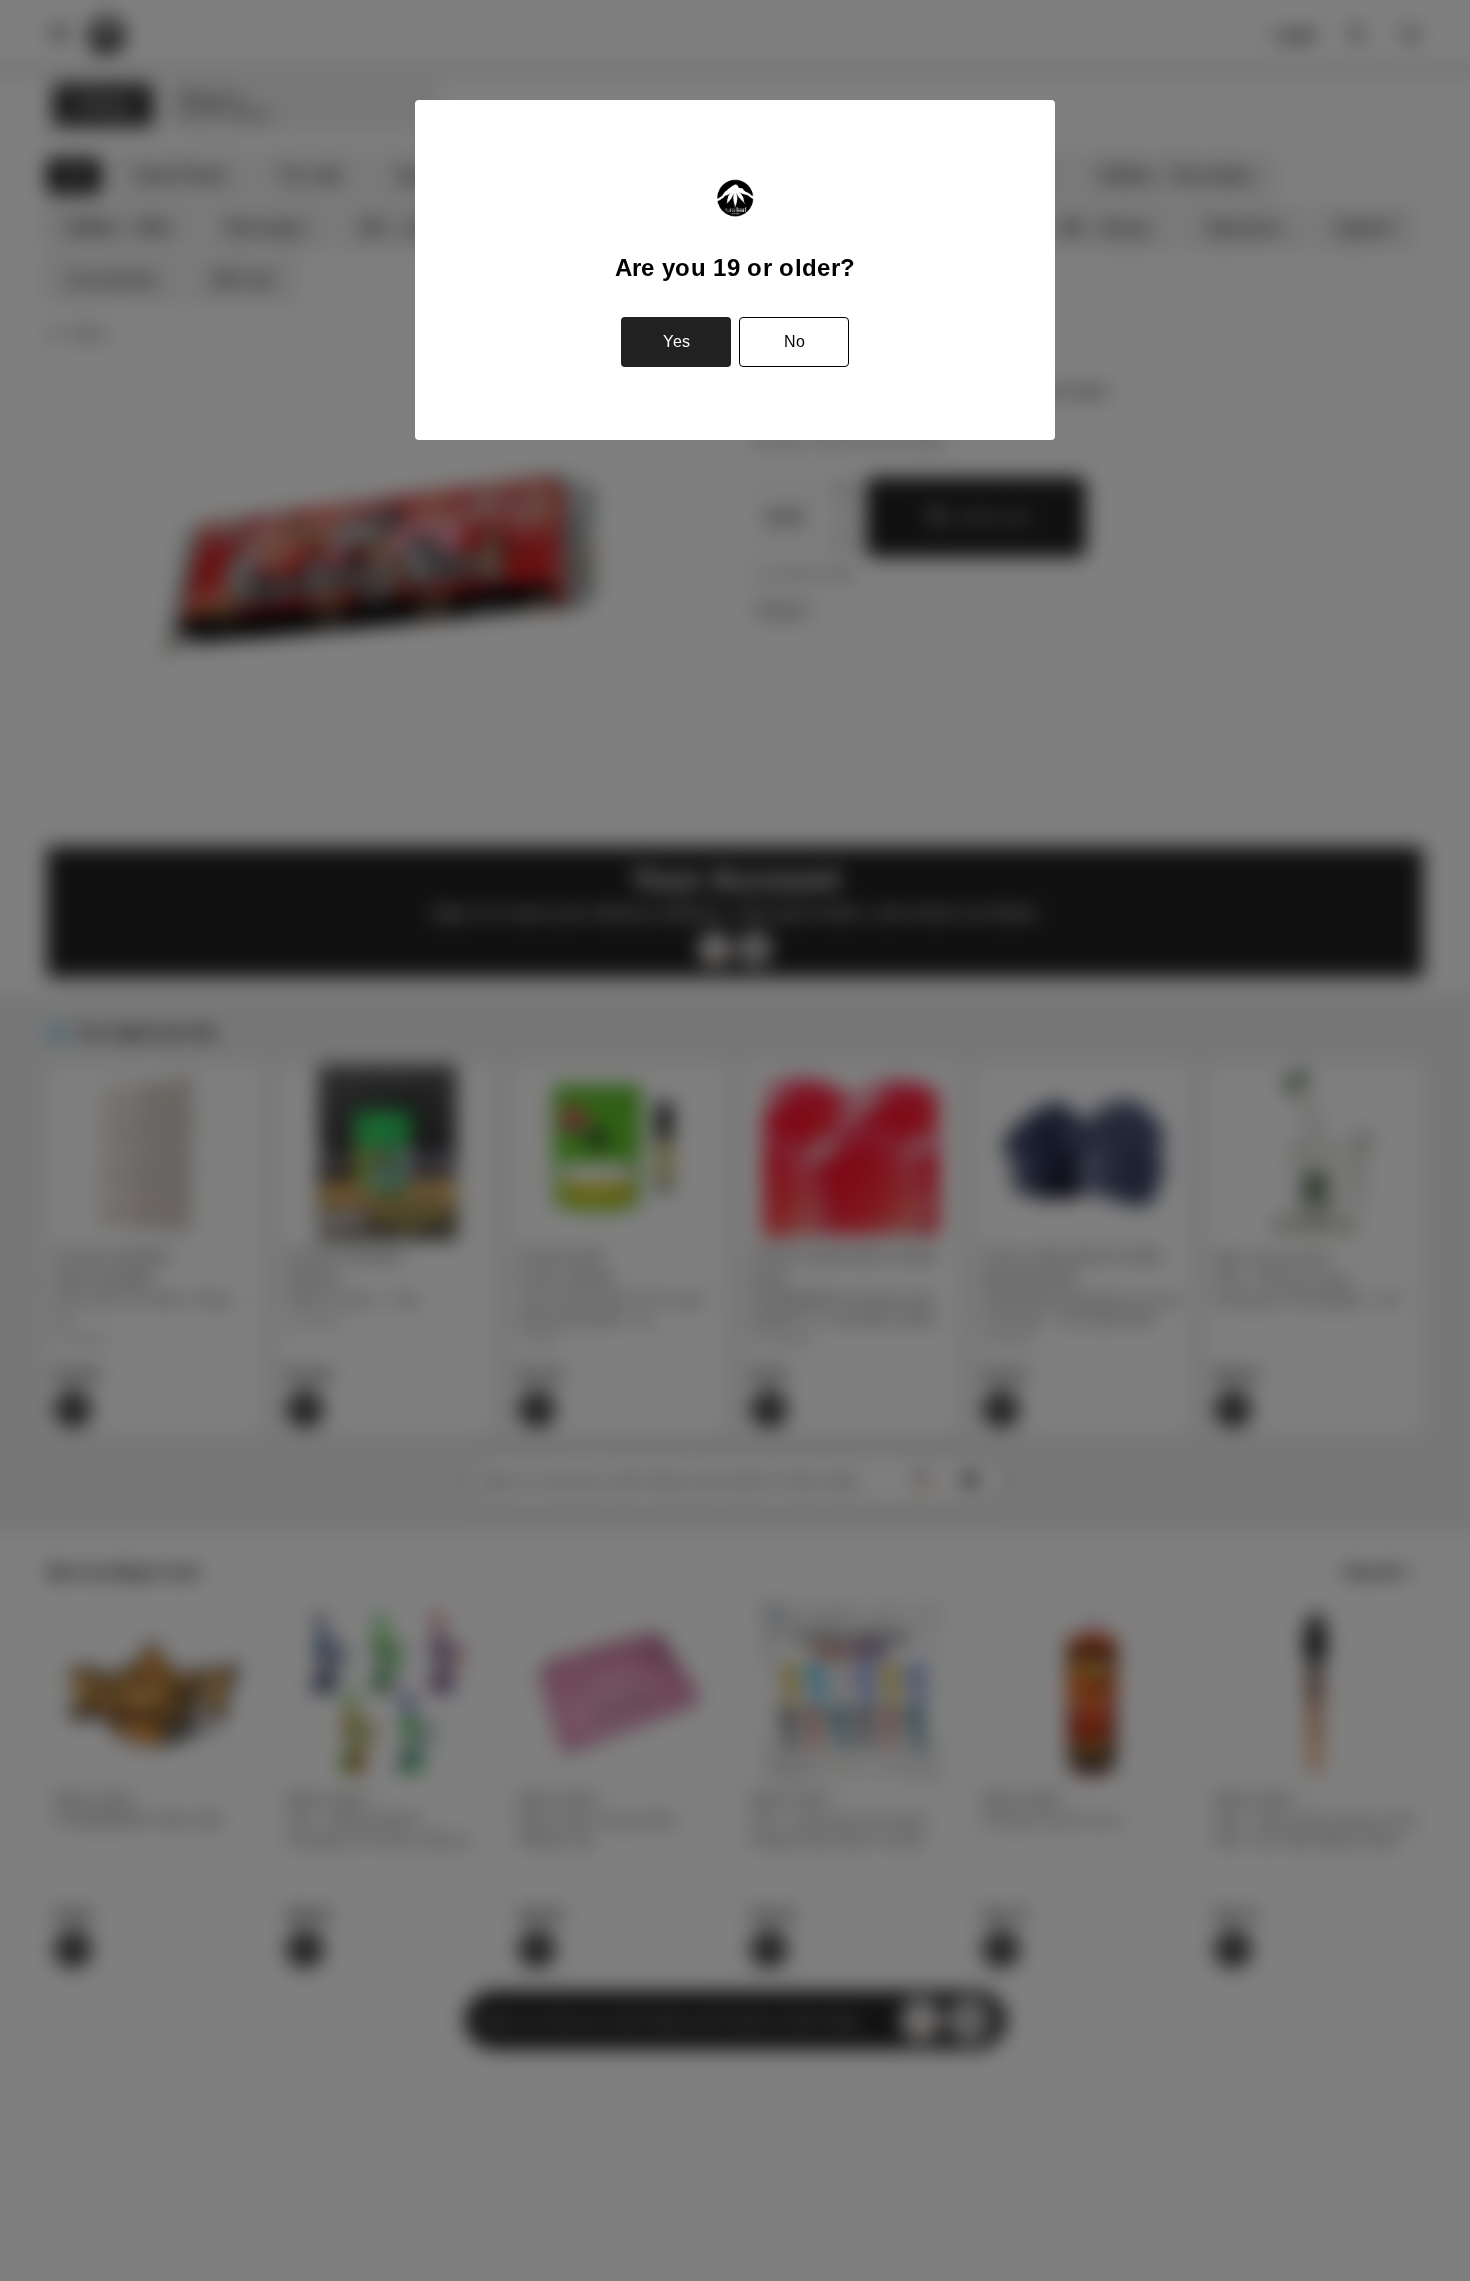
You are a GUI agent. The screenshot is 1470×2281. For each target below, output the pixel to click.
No (794, 341)
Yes (676, 341)
